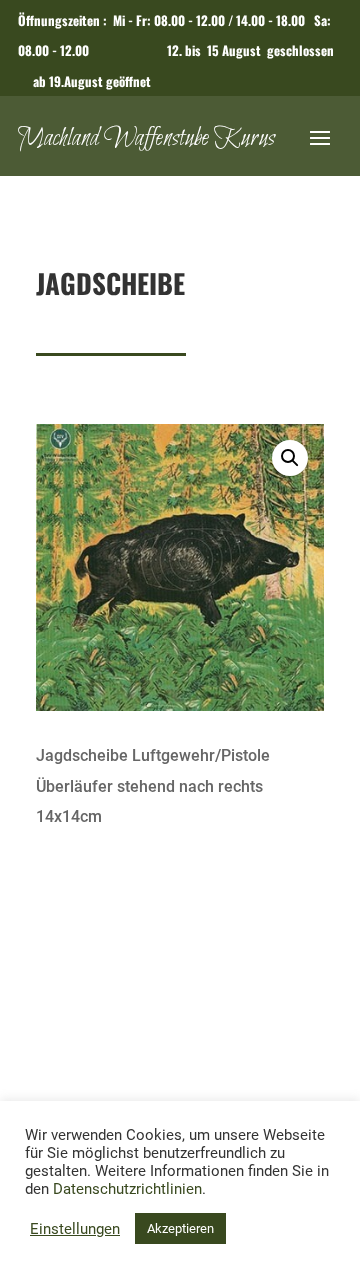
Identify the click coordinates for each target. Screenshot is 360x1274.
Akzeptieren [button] (180, 1228)
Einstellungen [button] (75, 1229)
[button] (290, 458)
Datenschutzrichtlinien (127, 1189)
